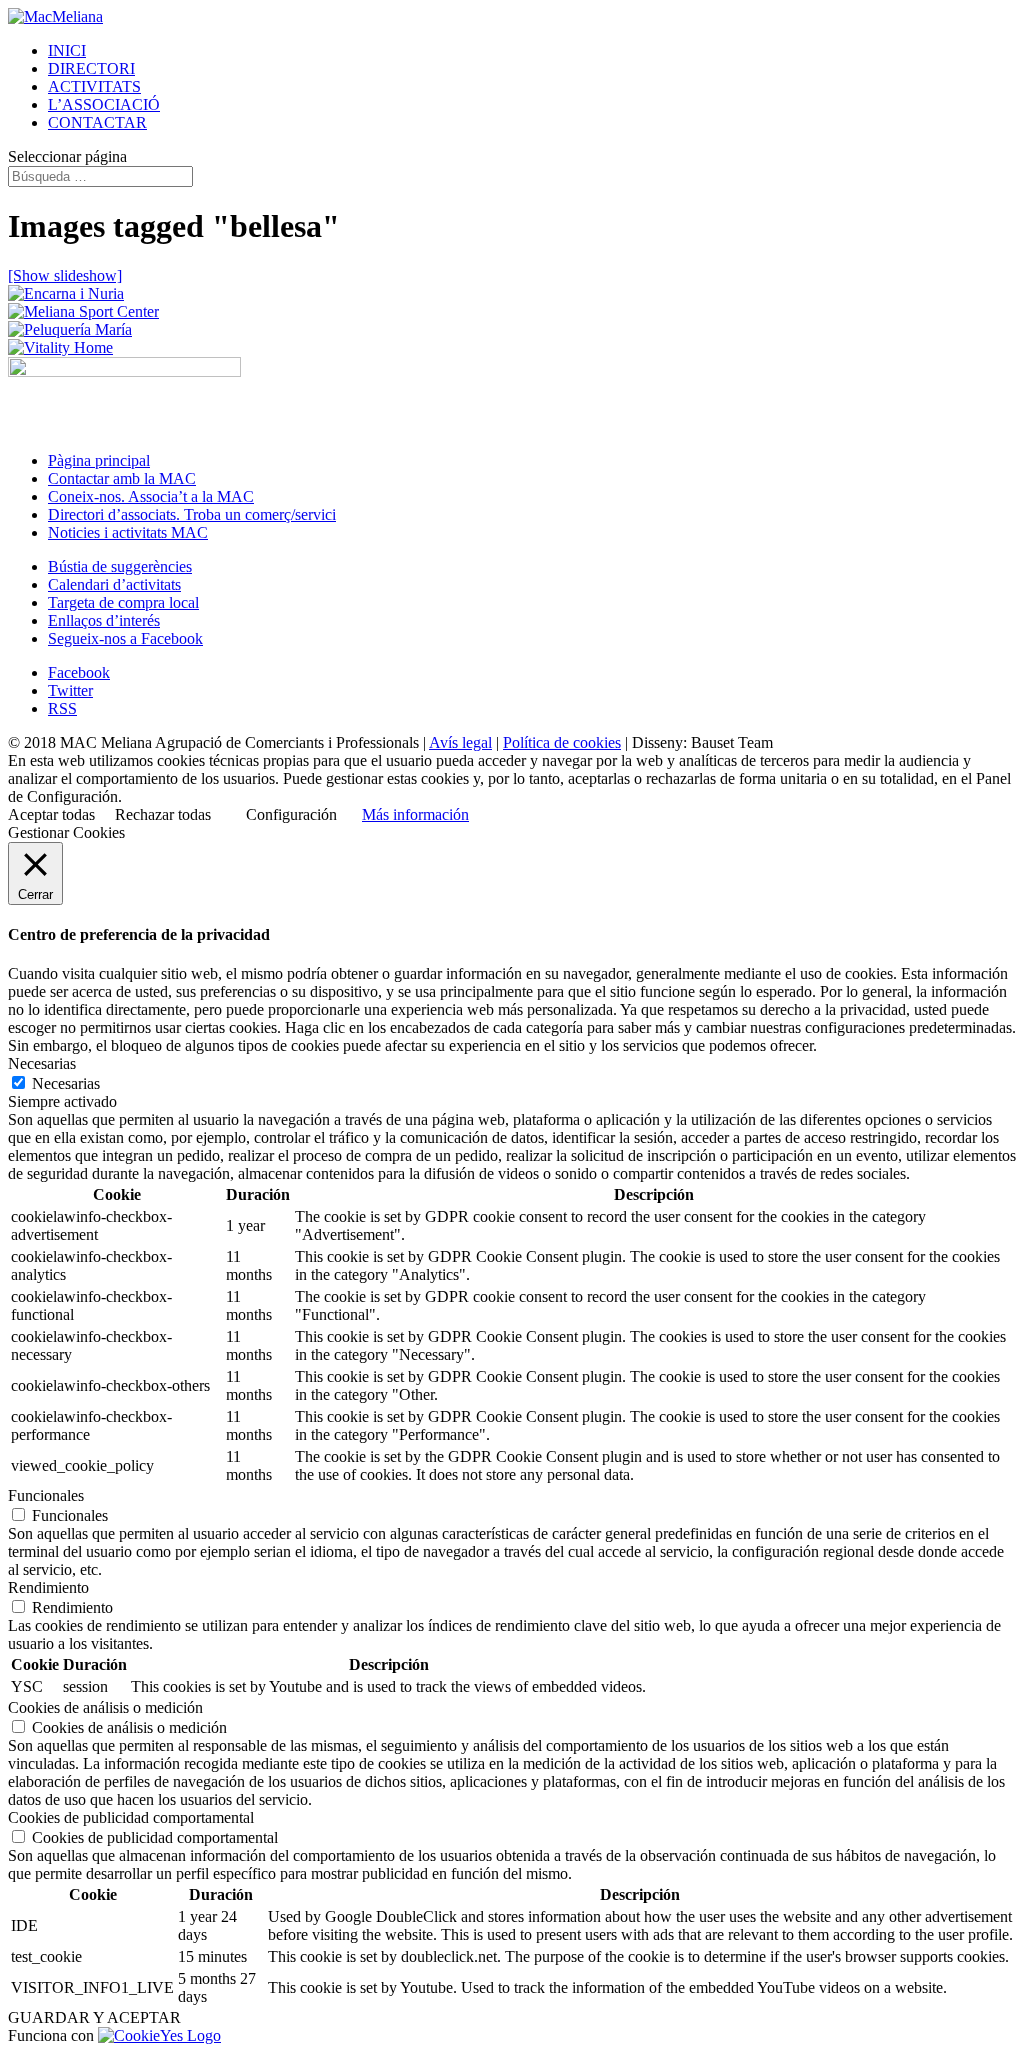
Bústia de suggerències (120, 566)
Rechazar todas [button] (163, 814)
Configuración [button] (291, 814)
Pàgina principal (99, 460)
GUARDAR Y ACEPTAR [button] (94, 2017)
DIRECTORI (91, 68)
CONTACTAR (97, 122)
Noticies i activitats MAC (128, 532)
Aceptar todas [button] (51, 814)
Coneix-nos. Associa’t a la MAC (151, 496)
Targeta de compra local (123, 602)
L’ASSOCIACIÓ (104, 104)
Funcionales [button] (46, 1495)
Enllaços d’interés (104, 620)
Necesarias (66, 1083)
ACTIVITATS (94, 86)
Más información (415, 814)
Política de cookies (562, 742)
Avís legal (460, 742)
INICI (67, 50)
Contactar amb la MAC (122, 478)
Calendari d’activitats (114, 584)
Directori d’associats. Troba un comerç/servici (192, 514)
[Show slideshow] (65, 275)
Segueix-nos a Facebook (125, 638)
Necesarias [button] (42, 1063)
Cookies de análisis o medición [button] (105, 1707)
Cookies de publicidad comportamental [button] (131, 1817)
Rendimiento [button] (48, 1587)
